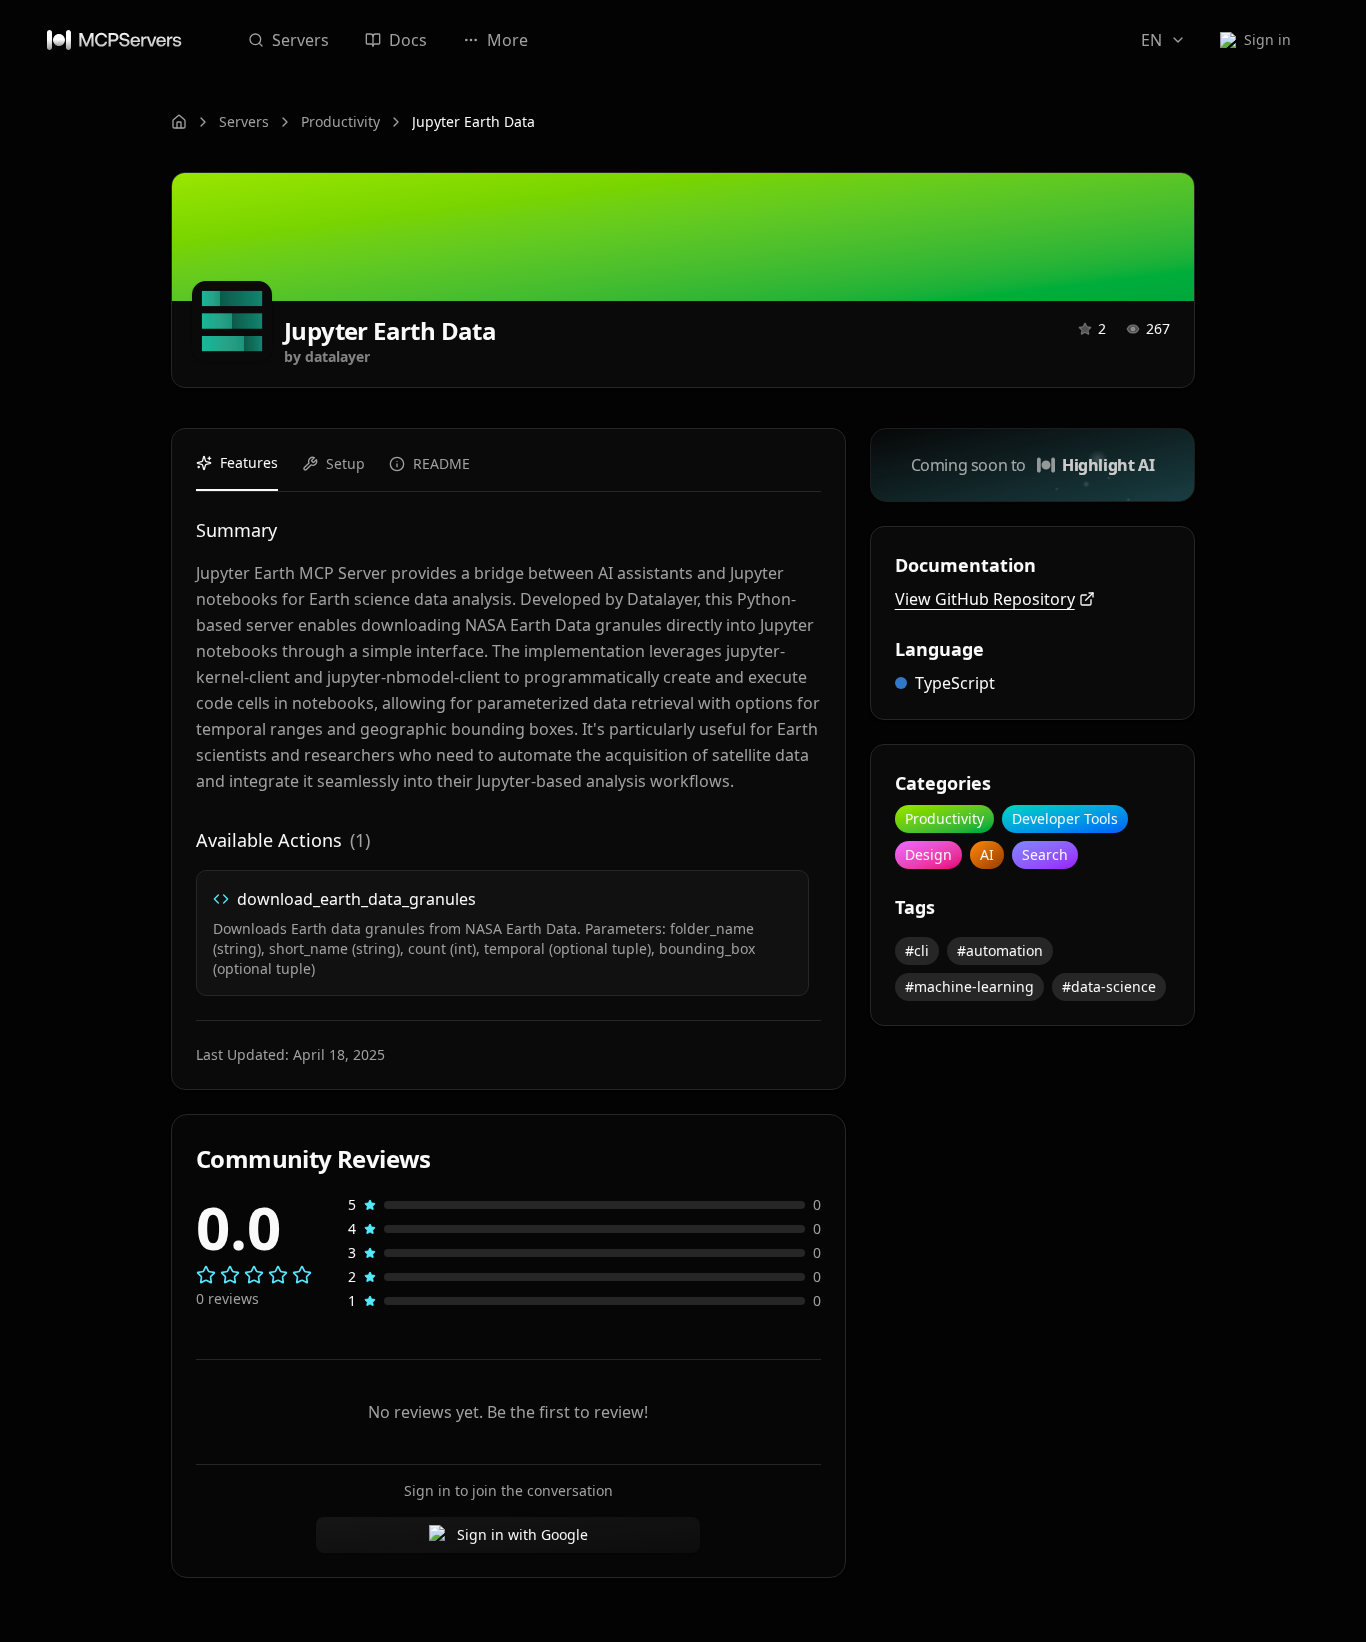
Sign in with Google (522, 1534)
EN (1151, 40)
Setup (345, 463)
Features (249, 462)
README (441, 463)
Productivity (340, 121)
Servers (300, 40)
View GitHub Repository (985, 599)
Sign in (1267, 39)
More (507, 40)
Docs (408, 40)
